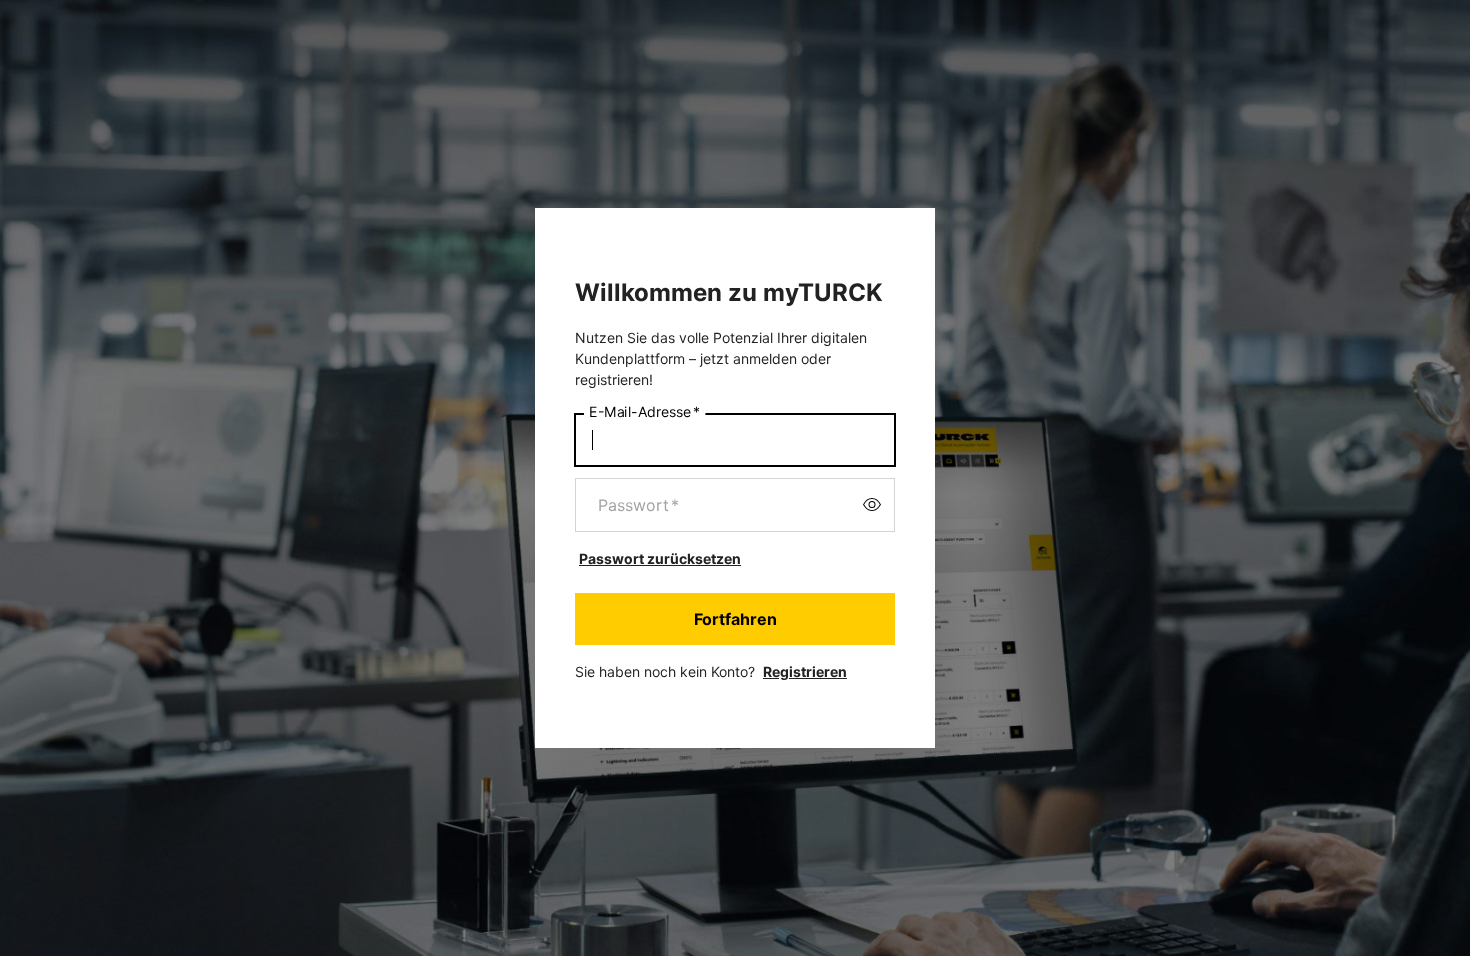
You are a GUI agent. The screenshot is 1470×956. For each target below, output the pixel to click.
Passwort (638, 505)
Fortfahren (735, 619)
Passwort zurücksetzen (660, 558)
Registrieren (805, 671)
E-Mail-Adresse (644, 411)
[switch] (872, 505)
